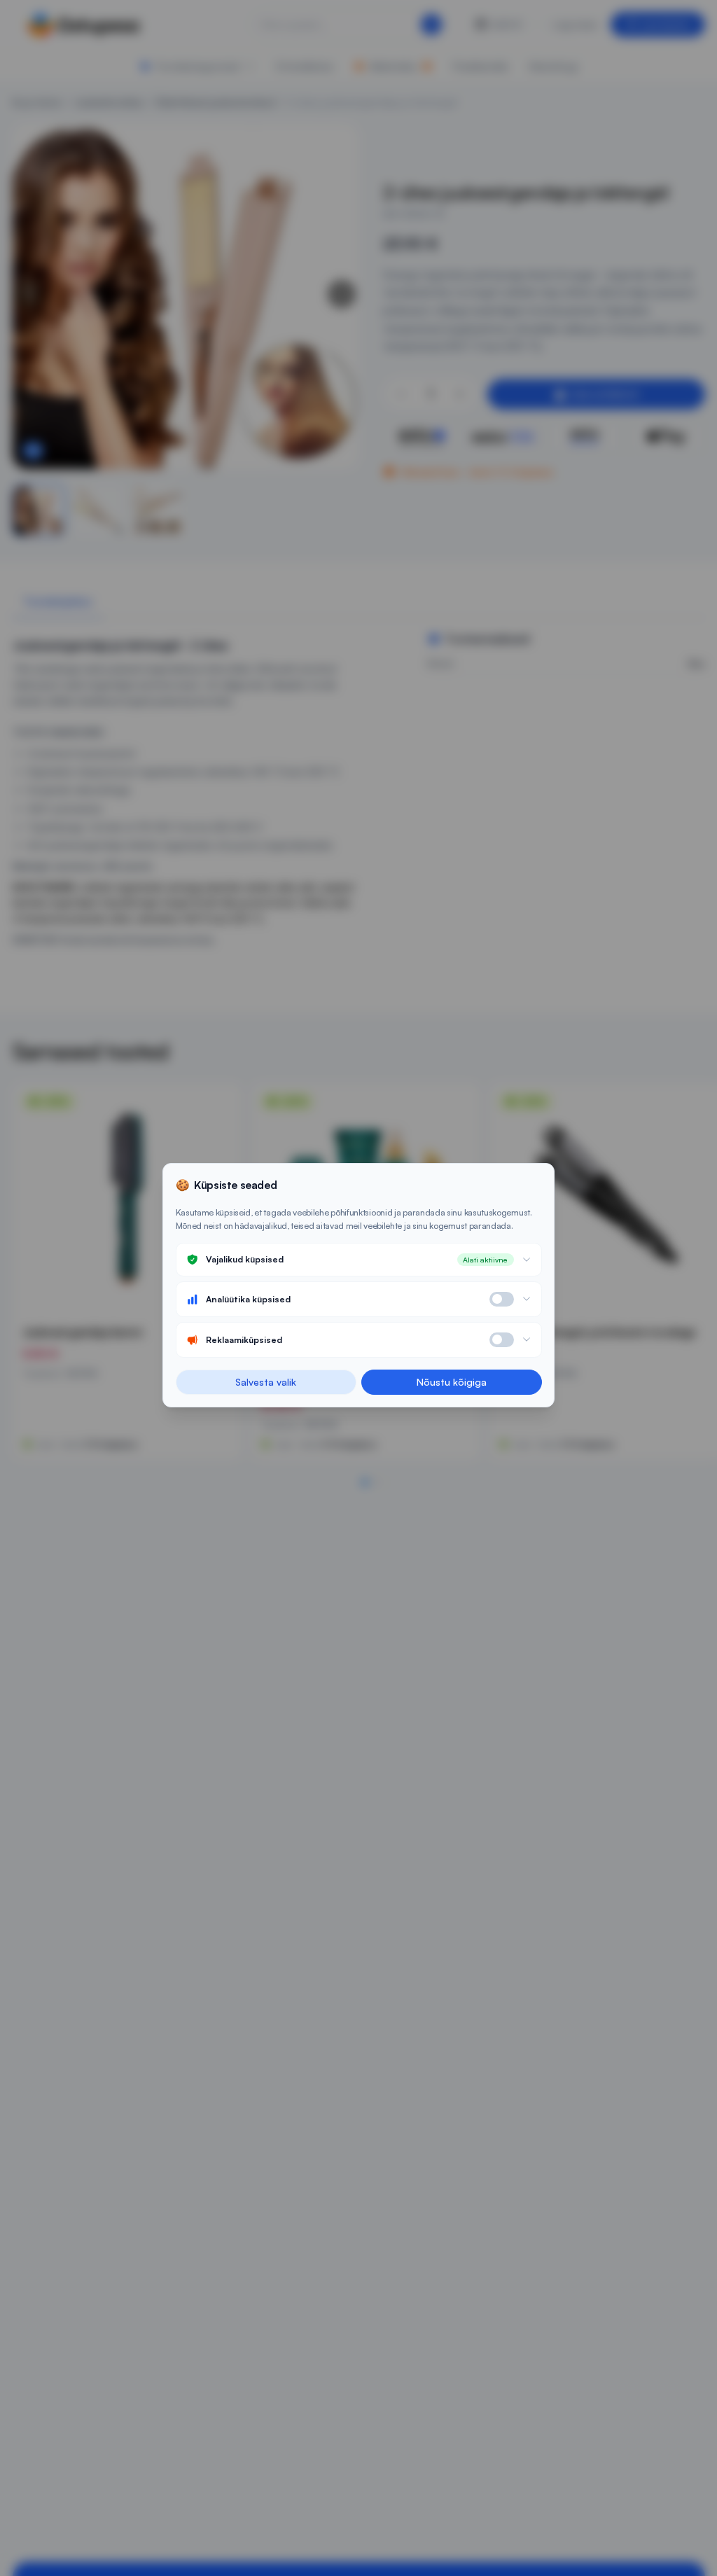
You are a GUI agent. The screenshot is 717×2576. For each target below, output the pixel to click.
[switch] (502, 1299)
